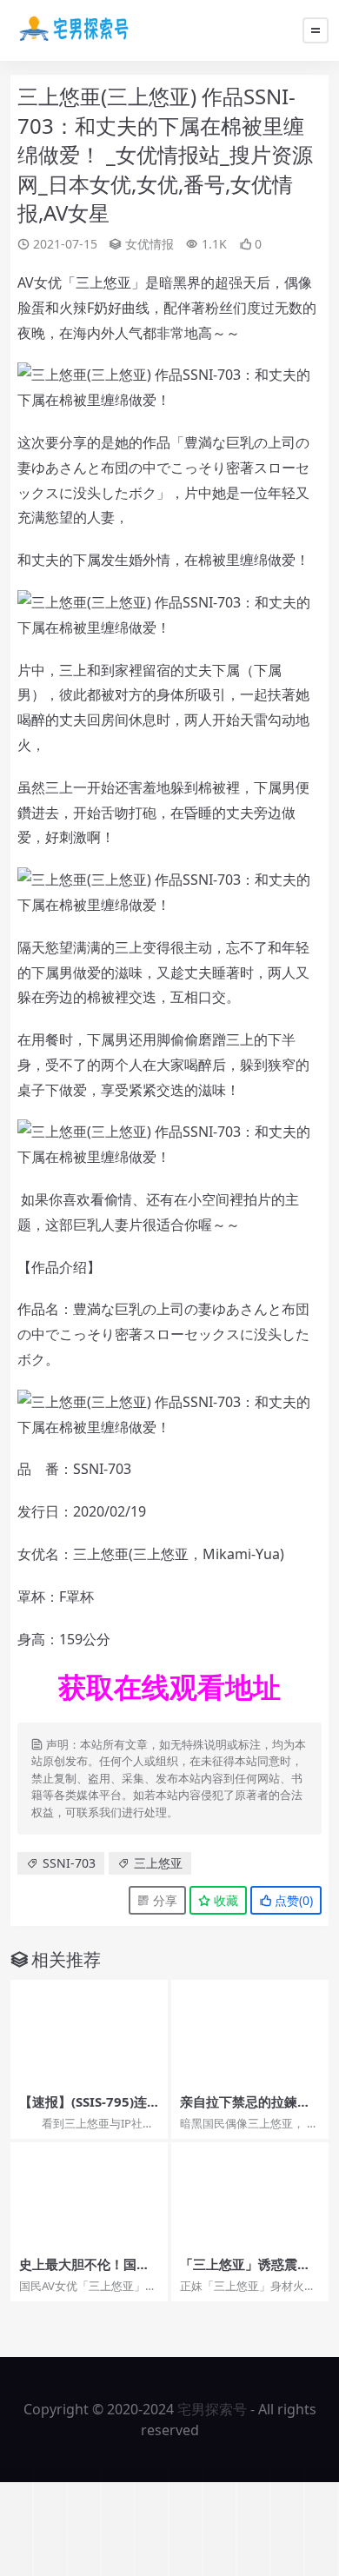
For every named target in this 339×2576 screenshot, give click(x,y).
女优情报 (150, 244)
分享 (163, 1900)
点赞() (292, 1900)
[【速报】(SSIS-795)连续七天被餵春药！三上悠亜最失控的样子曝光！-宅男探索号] (89, 2032)
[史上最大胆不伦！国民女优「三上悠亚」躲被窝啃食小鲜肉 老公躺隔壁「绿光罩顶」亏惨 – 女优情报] (89, 2195)
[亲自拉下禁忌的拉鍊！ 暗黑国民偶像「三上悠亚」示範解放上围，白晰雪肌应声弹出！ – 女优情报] (250, 2032)
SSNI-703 (69, 1863)
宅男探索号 (212, 2409)
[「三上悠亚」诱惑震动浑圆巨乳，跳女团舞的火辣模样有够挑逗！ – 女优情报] (250, 2195)
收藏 (224, 1900)
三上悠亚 (158, 1863)
